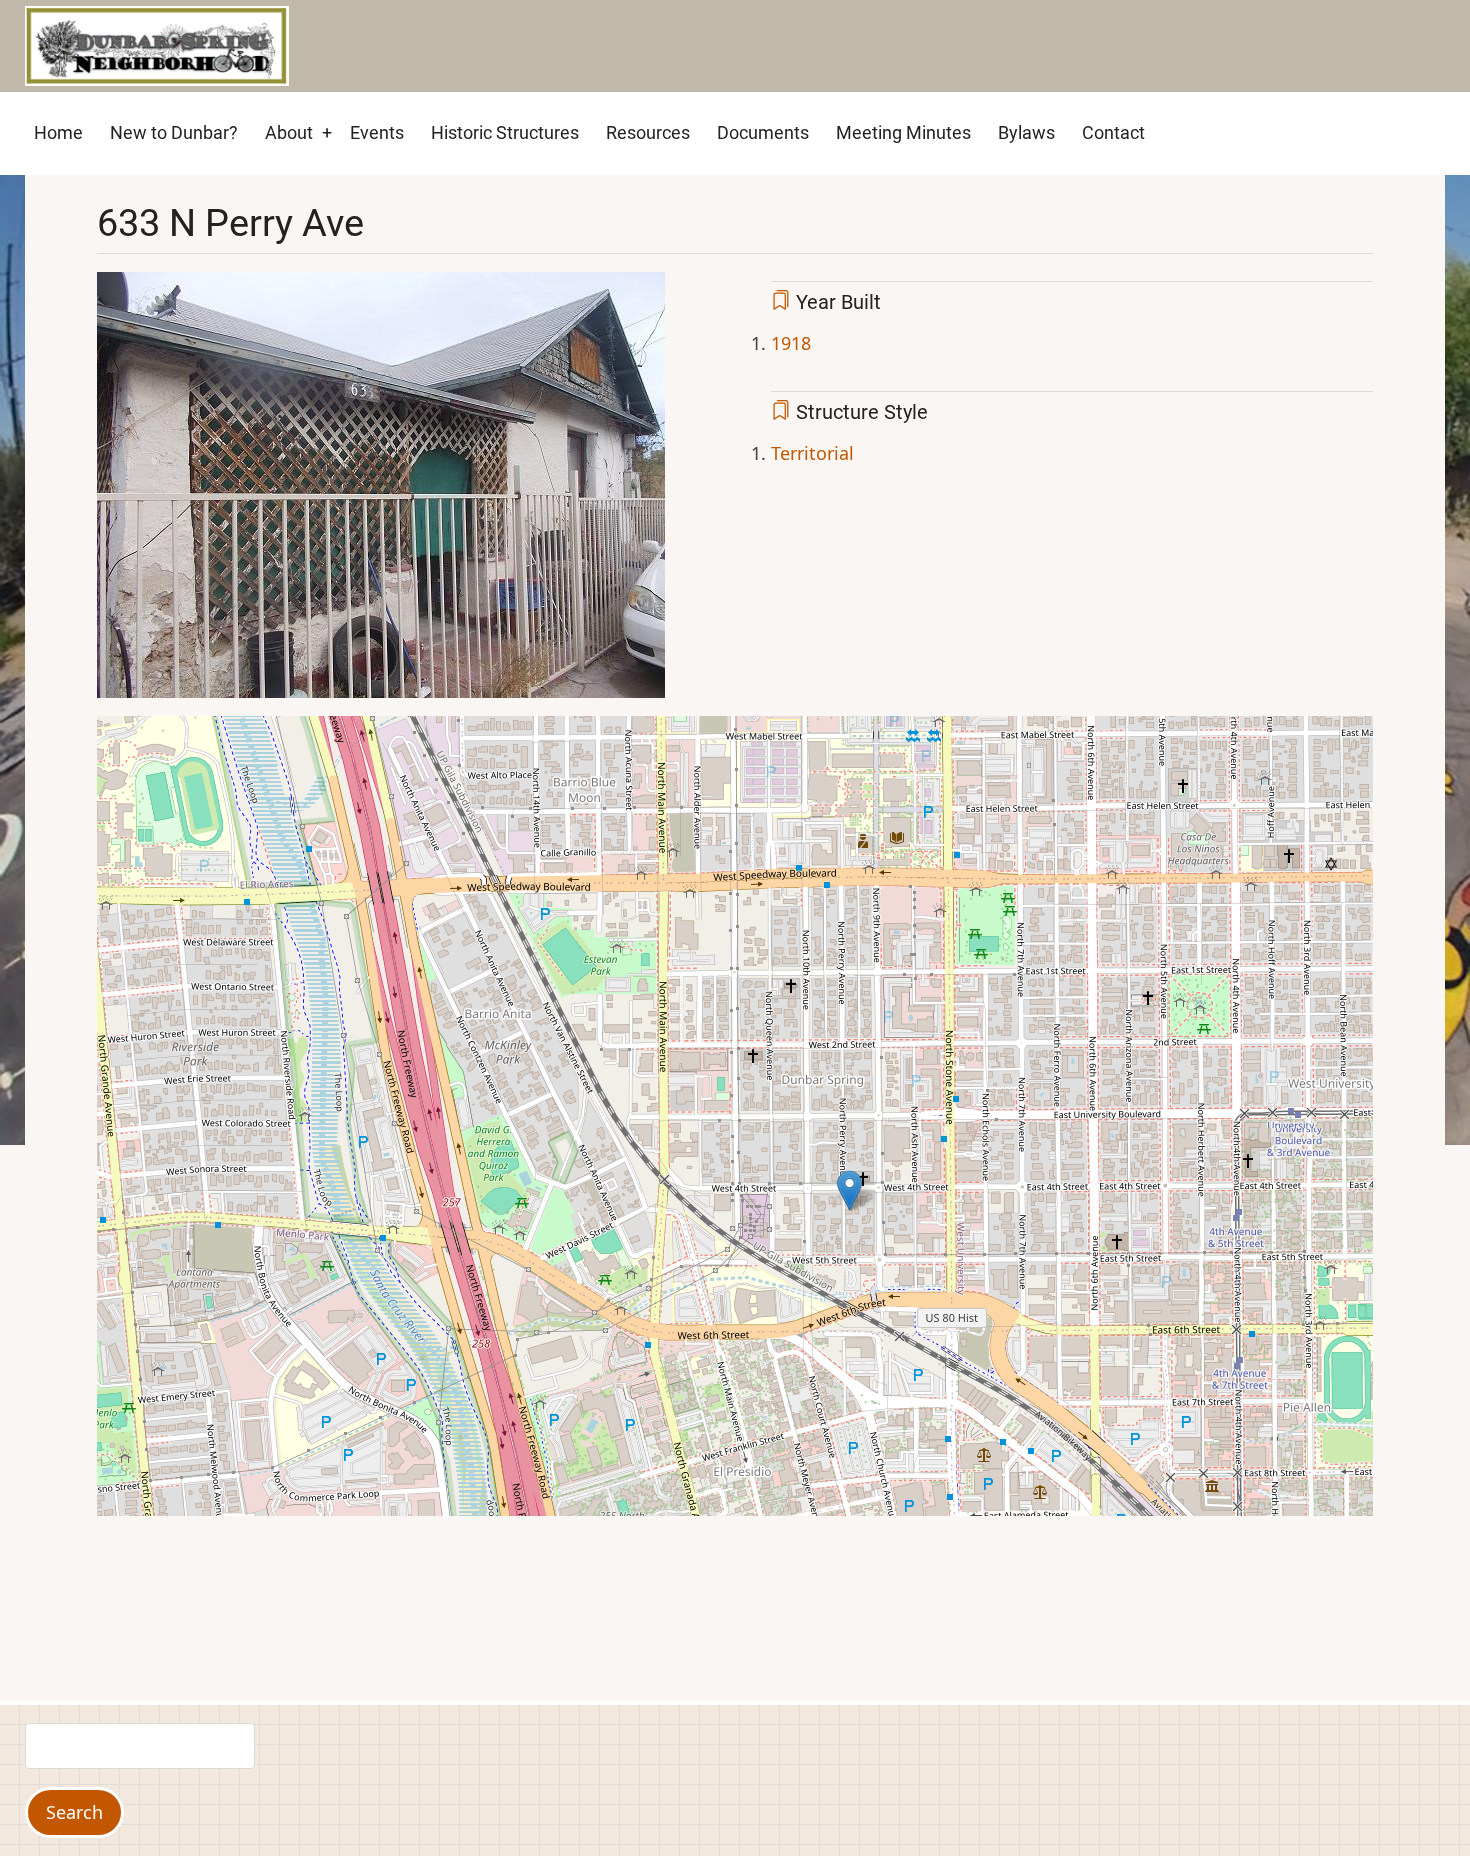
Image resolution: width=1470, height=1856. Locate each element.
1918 (791, 343)
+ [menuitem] (327, 132)
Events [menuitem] (377, 132)
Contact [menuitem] (1113, 132)
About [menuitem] (289, 132)
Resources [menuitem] (648, 132)
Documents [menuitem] (763, 132)
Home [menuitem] (58, 132)
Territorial (812, 453)
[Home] (157, 44)
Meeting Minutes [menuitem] (903, 132)
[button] (381, 492)
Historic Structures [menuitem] (505, 132)
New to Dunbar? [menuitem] (174, 132)
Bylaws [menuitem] (1026, 132)
